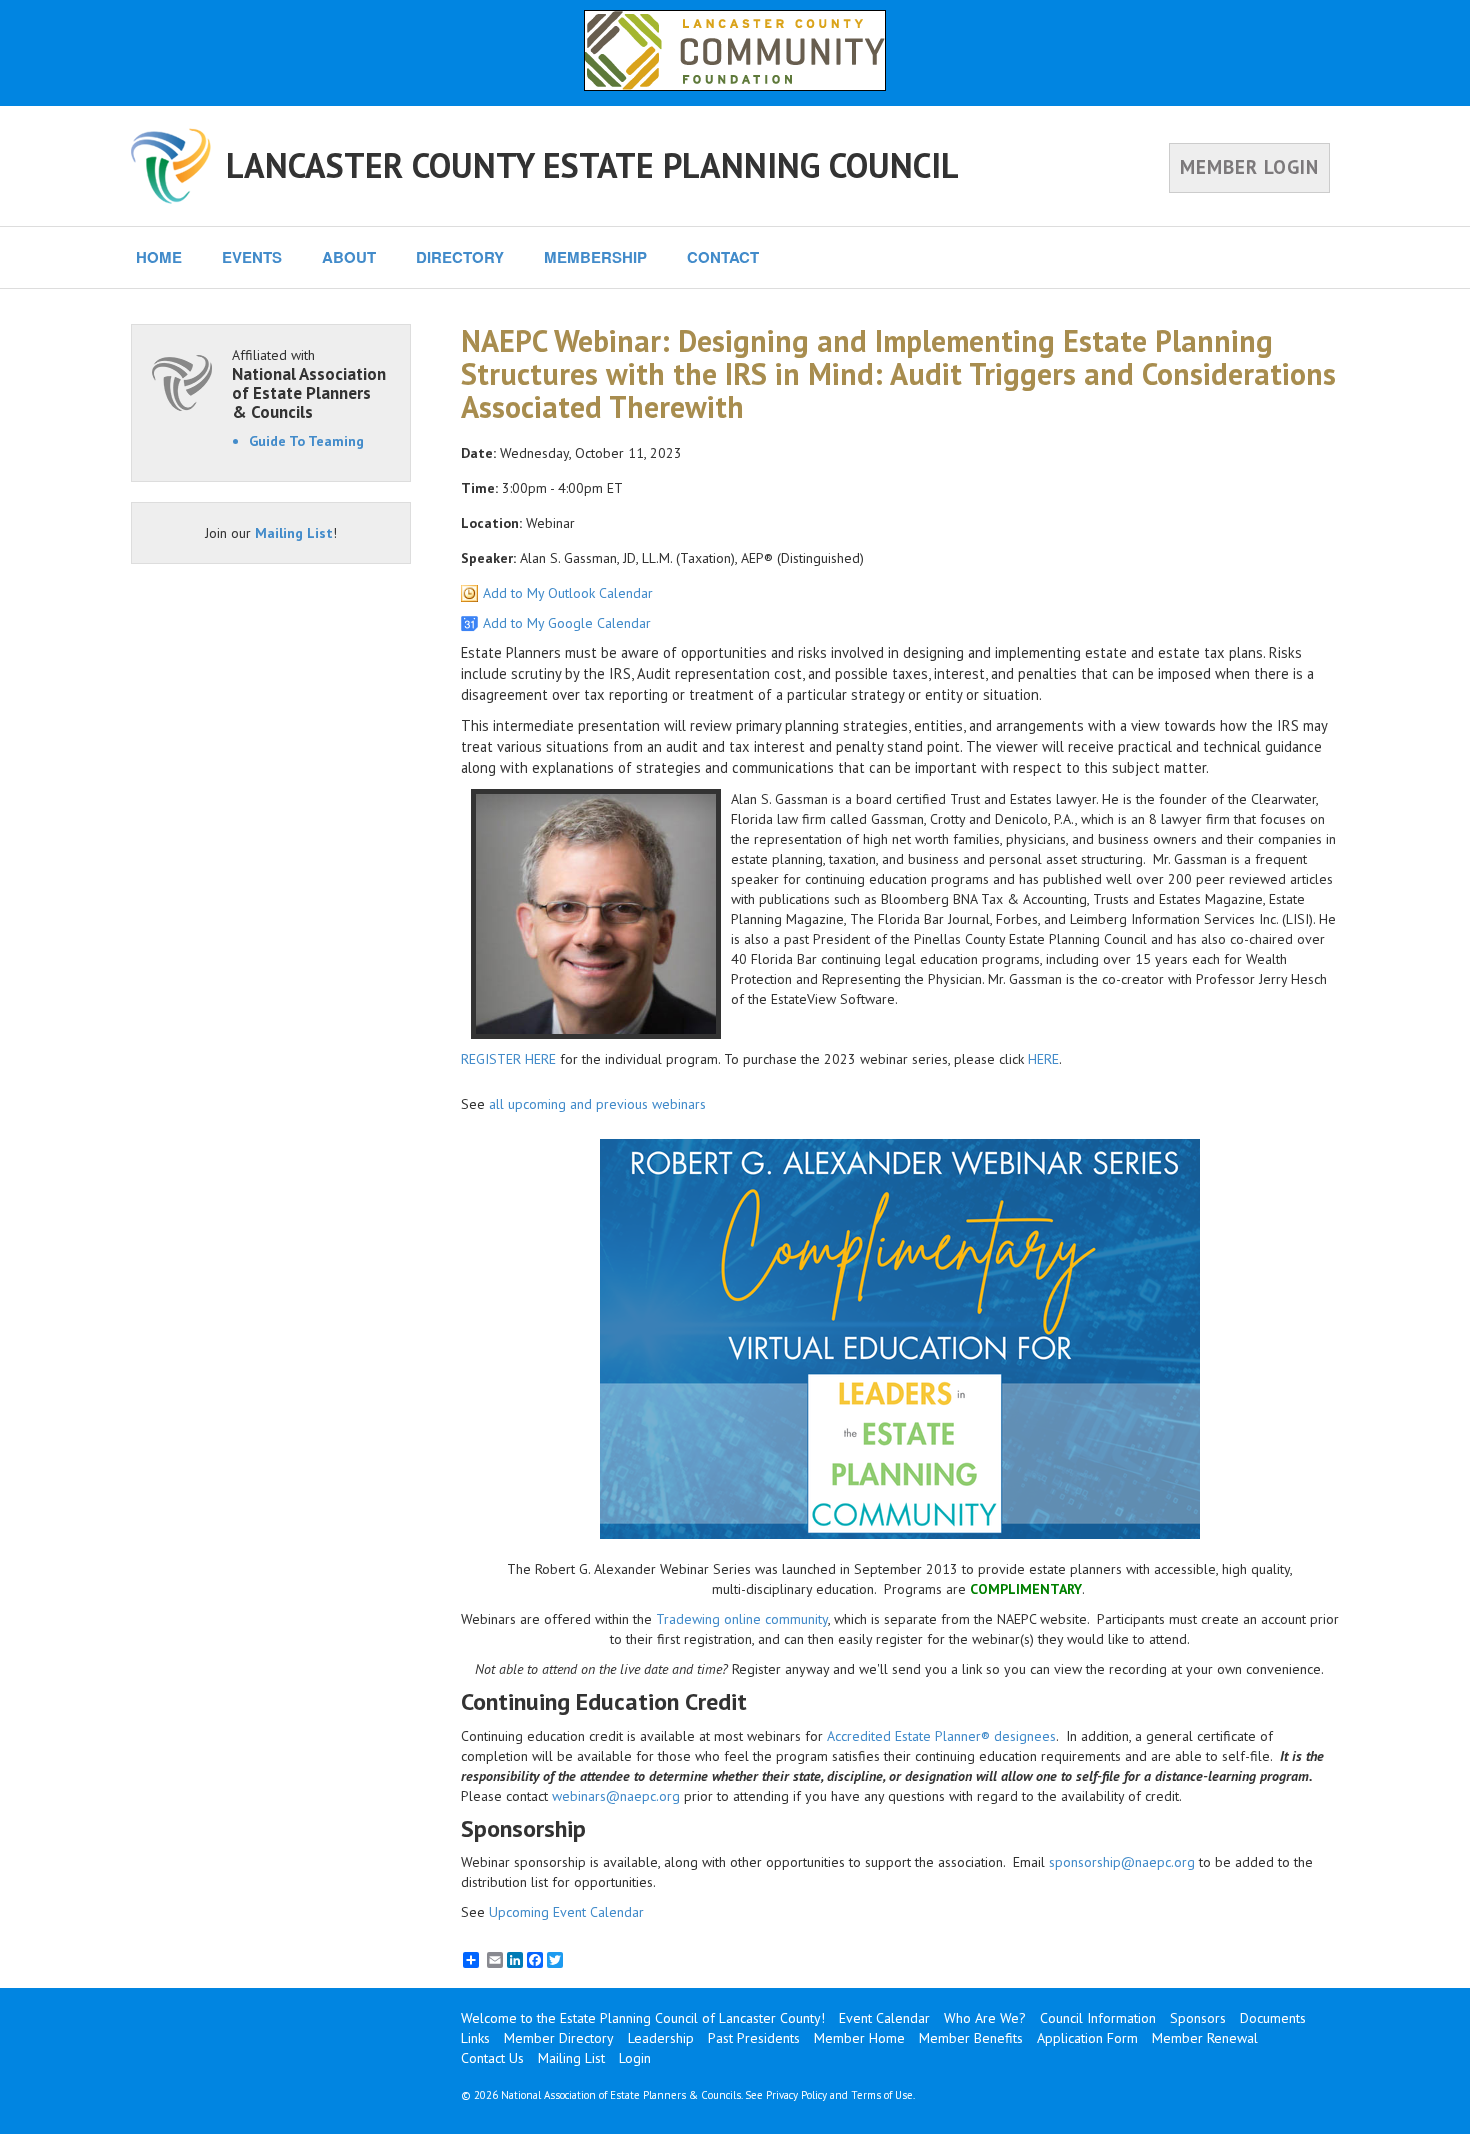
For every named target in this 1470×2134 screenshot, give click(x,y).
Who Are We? (985, 2018)
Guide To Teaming (306, 441)
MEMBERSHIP (595, 257)
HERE (1043, 1059)
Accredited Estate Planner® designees (941, 1736)
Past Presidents (754, 2038)
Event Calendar (884, 2018)
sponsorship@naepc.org (1122, 1862)
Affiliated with (309, 383)
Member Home (859, 2038)
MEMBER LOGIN (1249, 167)
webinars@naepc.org (616, 1796)
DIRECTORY (460, 257)
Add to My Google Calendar (567, 623)
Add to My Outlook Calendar (568, 593)
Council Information (1098, 2018)
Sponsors (1198, 2018)
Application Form (1087, 2038)
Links (475, 2038)
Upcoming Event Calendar (566, 1912)
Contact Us (492, 2058)
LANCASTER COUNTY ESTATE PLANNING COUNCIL (592, 165)
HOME (159, 257)
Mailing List (294, 533)
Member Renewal (1205, 2038)
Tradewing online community (742, 1619)
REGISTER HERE (508, 1059)
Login (635, 2058)
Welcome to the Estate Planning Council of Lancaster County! (643, 2018)
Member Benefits (971, 2038)
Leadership (661, 2038)
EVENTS (252, 257)
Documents (1273, 2018)
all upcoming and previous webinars (597, 1104)
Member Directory (559, 2038)
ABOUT (349, 257)
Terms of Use (882, 2095)
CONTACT (723, 257)
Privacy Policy (796, 2095)
